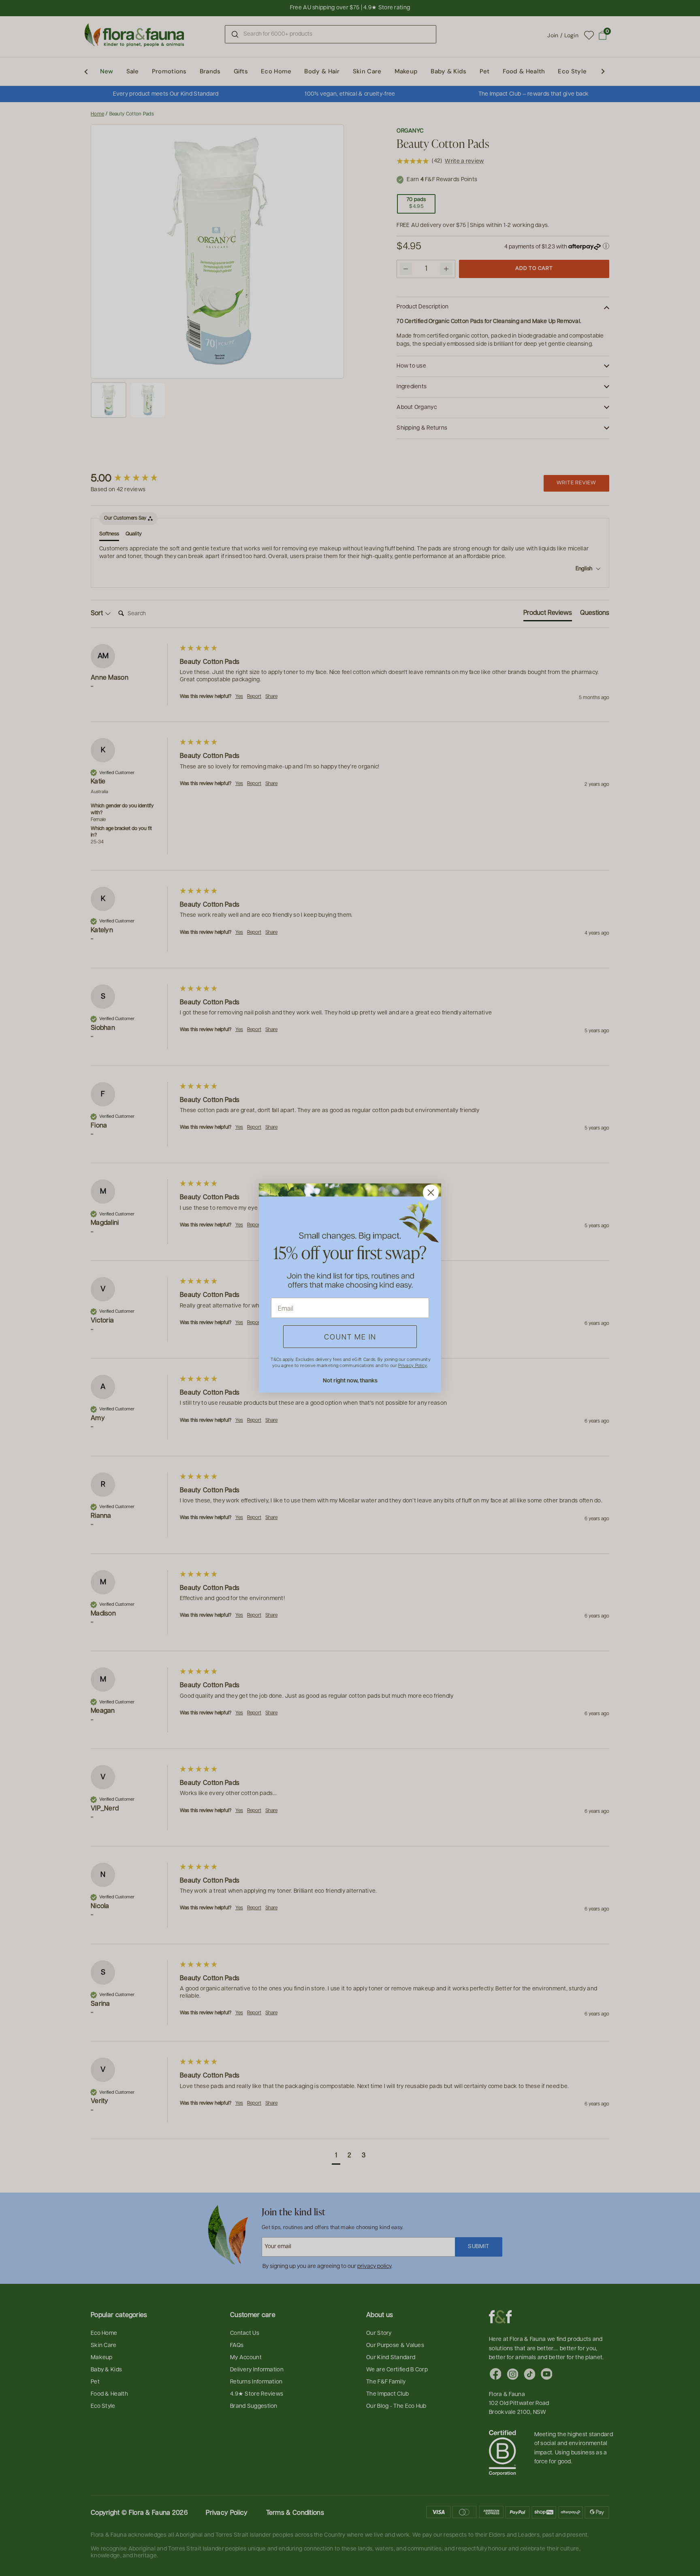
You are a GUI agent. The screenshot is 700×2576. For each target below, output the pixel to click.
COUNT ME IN (350, 1336)
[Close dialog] (431, 1193)
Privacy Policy (412, 1365)
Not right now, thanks (350, 1380)
